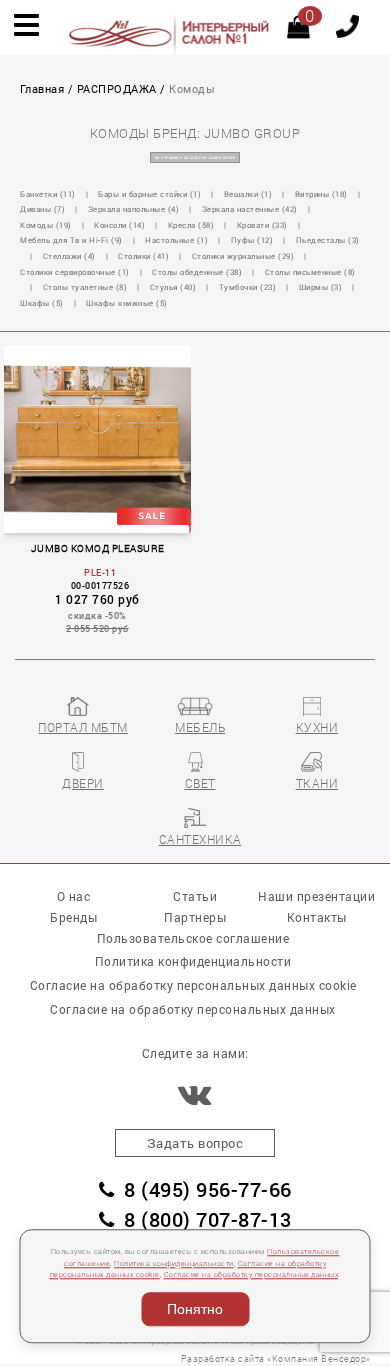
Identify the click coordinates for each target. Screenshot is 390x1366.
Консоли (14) (119, 225)
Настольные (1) (176, 240)
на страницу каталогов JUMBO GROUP (195, 157)
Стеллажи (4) (69, 256)
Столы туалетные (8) (85, 287)
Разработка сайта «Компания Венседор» (276, 1358)
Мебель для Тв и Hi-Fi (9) (71, 240)
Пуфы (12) (252, 240)
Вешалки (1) (248, 194)
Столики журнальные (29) (243, 256)
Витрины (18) (321, 194)
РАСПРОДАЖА (117, 89)
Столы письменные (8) (310, 272)
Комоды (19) (46, 225)
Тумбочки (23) (248, 287)
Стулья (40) (173, 287)
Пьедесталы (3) (328, 240)
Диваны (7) (42, 209)
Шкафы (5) (42, 303)
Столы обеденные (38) (197, 272)
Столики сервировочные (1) (75, 272)
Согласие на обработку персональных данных (251, 1274)
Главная (42, 89)
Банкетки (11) (48, 194)
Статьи (195, 896)
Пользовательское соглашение (193, 938)
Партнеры (195, 917)
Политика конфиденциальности (174, 1263)
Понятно (195, 1309)
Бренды (73, 917)
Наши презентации (316, 896)
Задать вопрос (195, 1143)
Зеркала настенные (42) (250, 209)
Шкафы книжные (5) (127, 303)
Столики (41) (143, 256)
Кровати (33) (262, 225)
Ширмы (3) (321, 287)
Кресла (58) (191, 225)
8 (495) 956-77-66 (208, 1189)
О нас (74, 896)
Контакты (317, 917)
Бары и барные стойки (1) (149, 194)
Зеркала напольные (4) (134, 209)
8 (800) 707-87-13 (208, 1219)
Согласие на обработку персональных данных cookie (193, 985)
